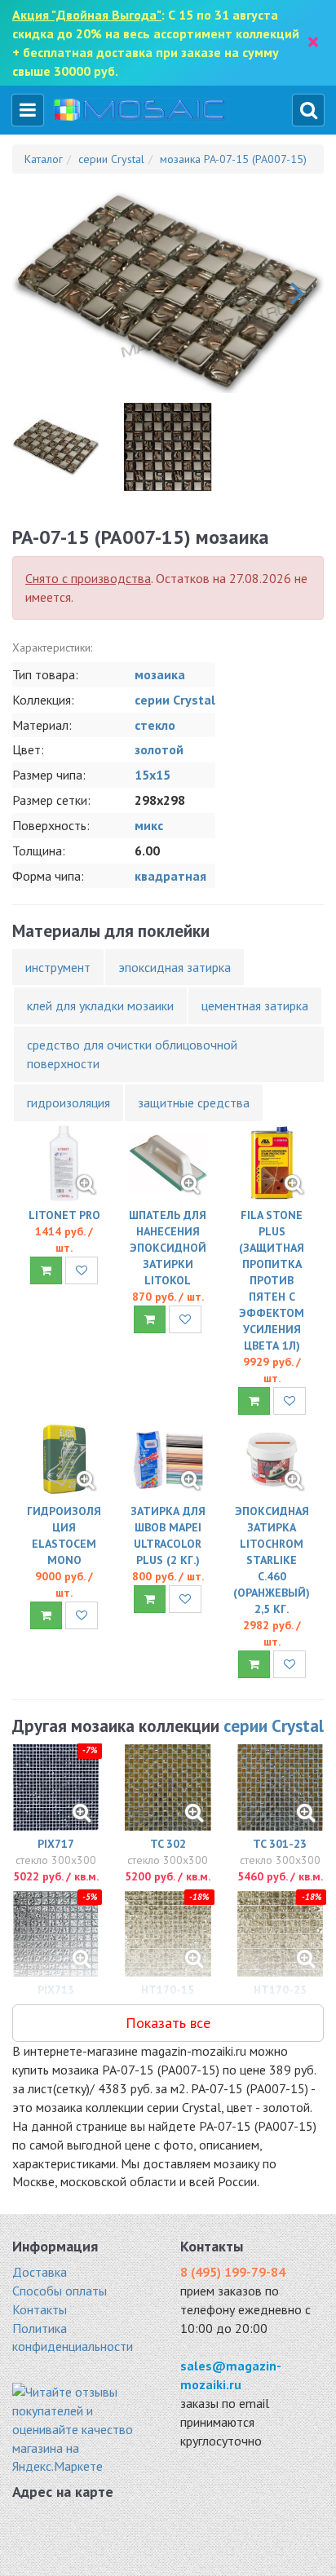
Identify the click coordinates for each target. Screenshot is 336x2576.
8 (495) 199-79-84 (233, 2272)
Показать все (168, 2023)
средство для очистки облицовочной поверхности (132, 1054)
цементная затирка (255, 1005)
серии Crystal (175, 700)
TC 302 (168, 1844)
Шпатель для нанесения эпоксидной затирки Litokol (168, 1248)
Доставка (40, 2272)
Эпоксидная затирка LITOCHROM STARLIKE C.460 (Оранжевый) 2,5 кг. (272, 1560)
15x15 (153, 775)
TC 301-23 (280, 1844)
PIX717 (56, 1844)
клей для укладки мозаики (100, 1005)
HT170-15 (168, 1990)
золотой (159, 749)
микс (149, 825)
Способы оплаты (60, 2291)
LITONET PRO (64, 1215)
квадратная (170, 876)
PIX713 (56, 1990)
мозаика (160, 674)
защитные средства (194, 1102)
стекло (155, 725)
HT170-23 (280, 1990)
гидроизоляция (69, 1102)
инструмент (58, 967)
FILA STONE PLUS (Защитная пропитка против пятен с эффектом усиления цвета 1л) (272, 1280)
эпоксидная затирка (175, 967)
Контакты (40, 2309)
